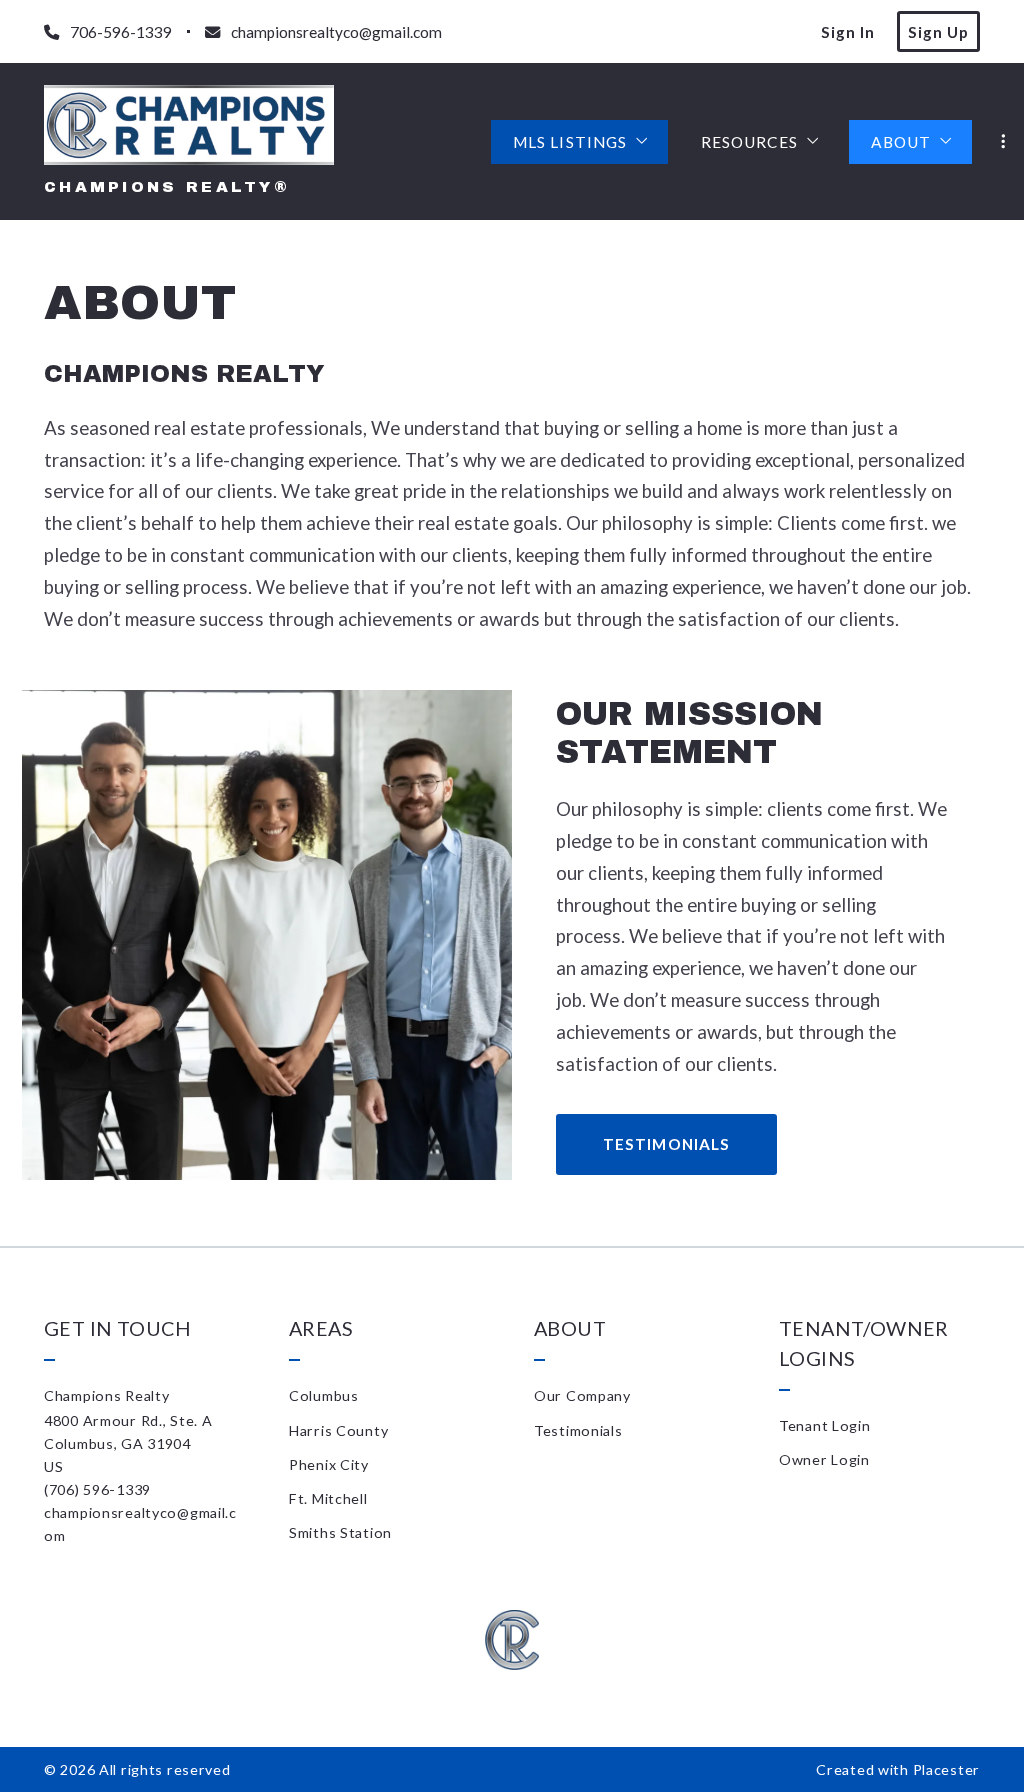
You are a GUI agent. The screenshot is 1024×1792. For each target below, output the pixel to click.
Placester (946, 1769)
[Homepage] (189, 125)
